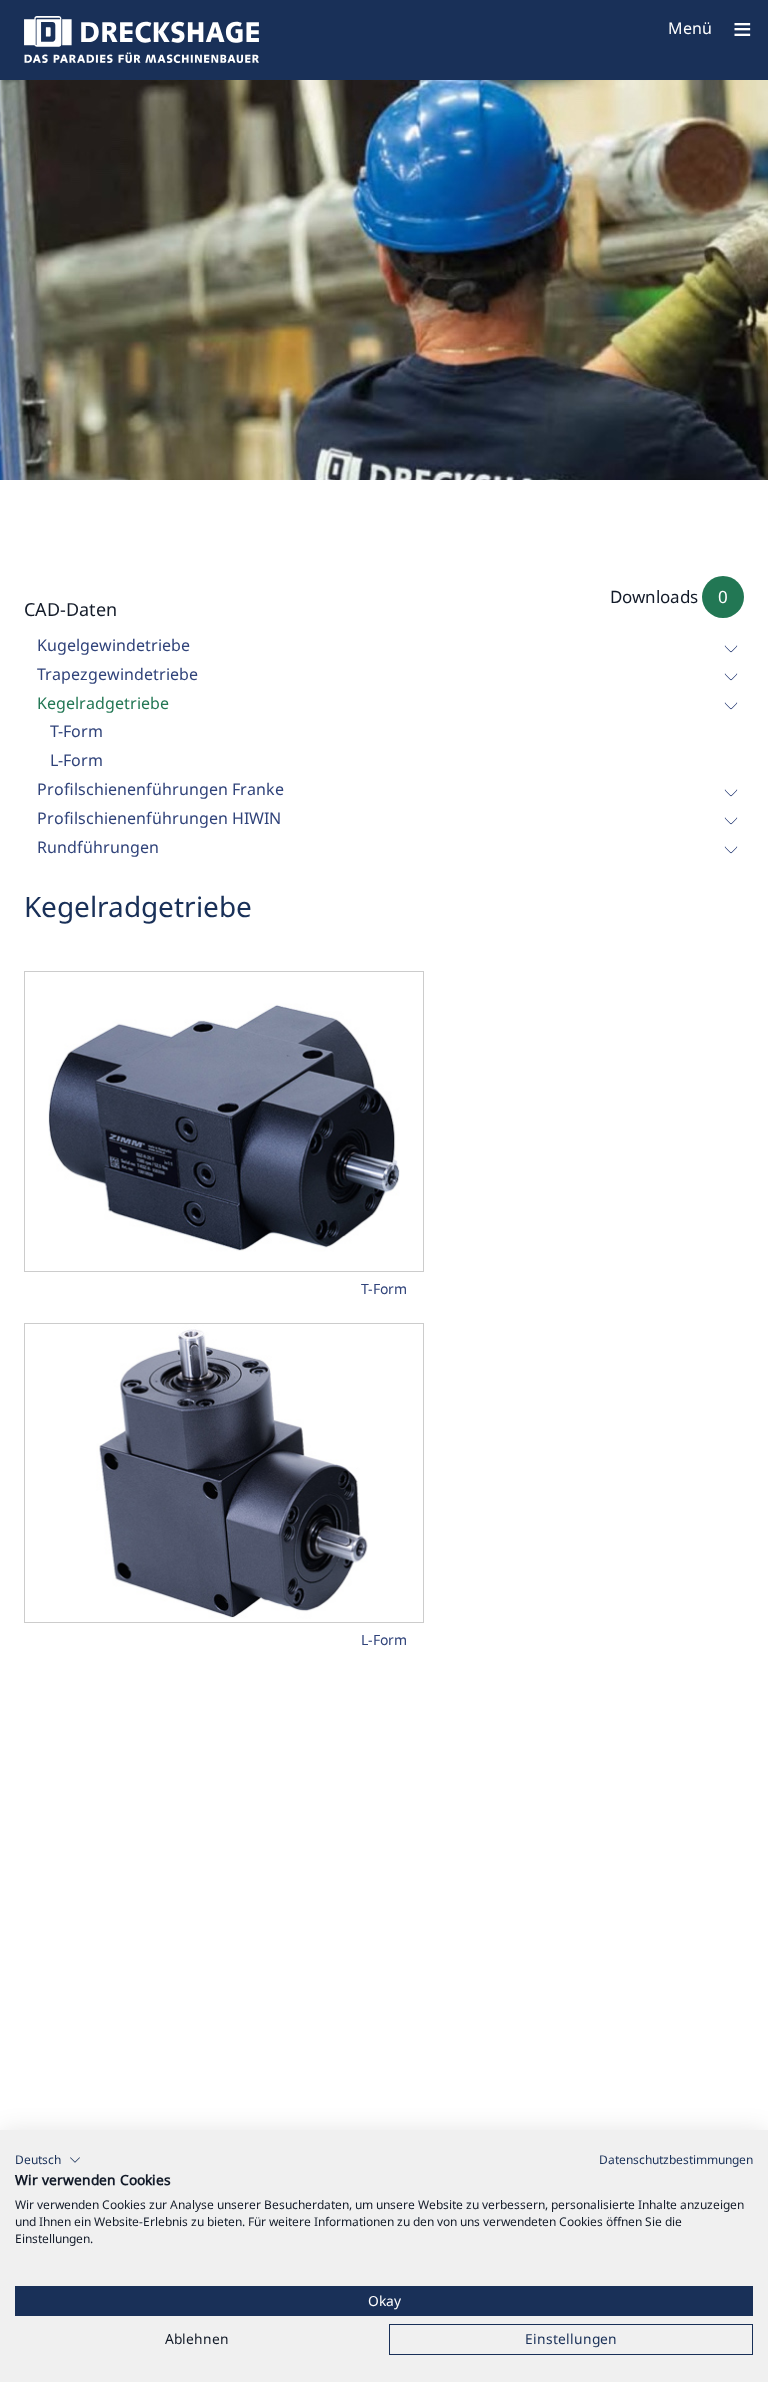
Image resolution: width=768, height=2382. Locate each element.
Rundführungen (98, 847)
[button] (48, 2160)
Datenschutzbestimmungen (676, 2159)
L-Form (76, 760)
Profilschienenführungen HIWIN (159, 818)
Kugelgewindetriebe (113, 645)
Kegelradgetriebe (103, 703)
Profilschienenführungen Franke (160, 789)
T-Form (76, 731)
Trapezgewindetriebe (117, 674)
